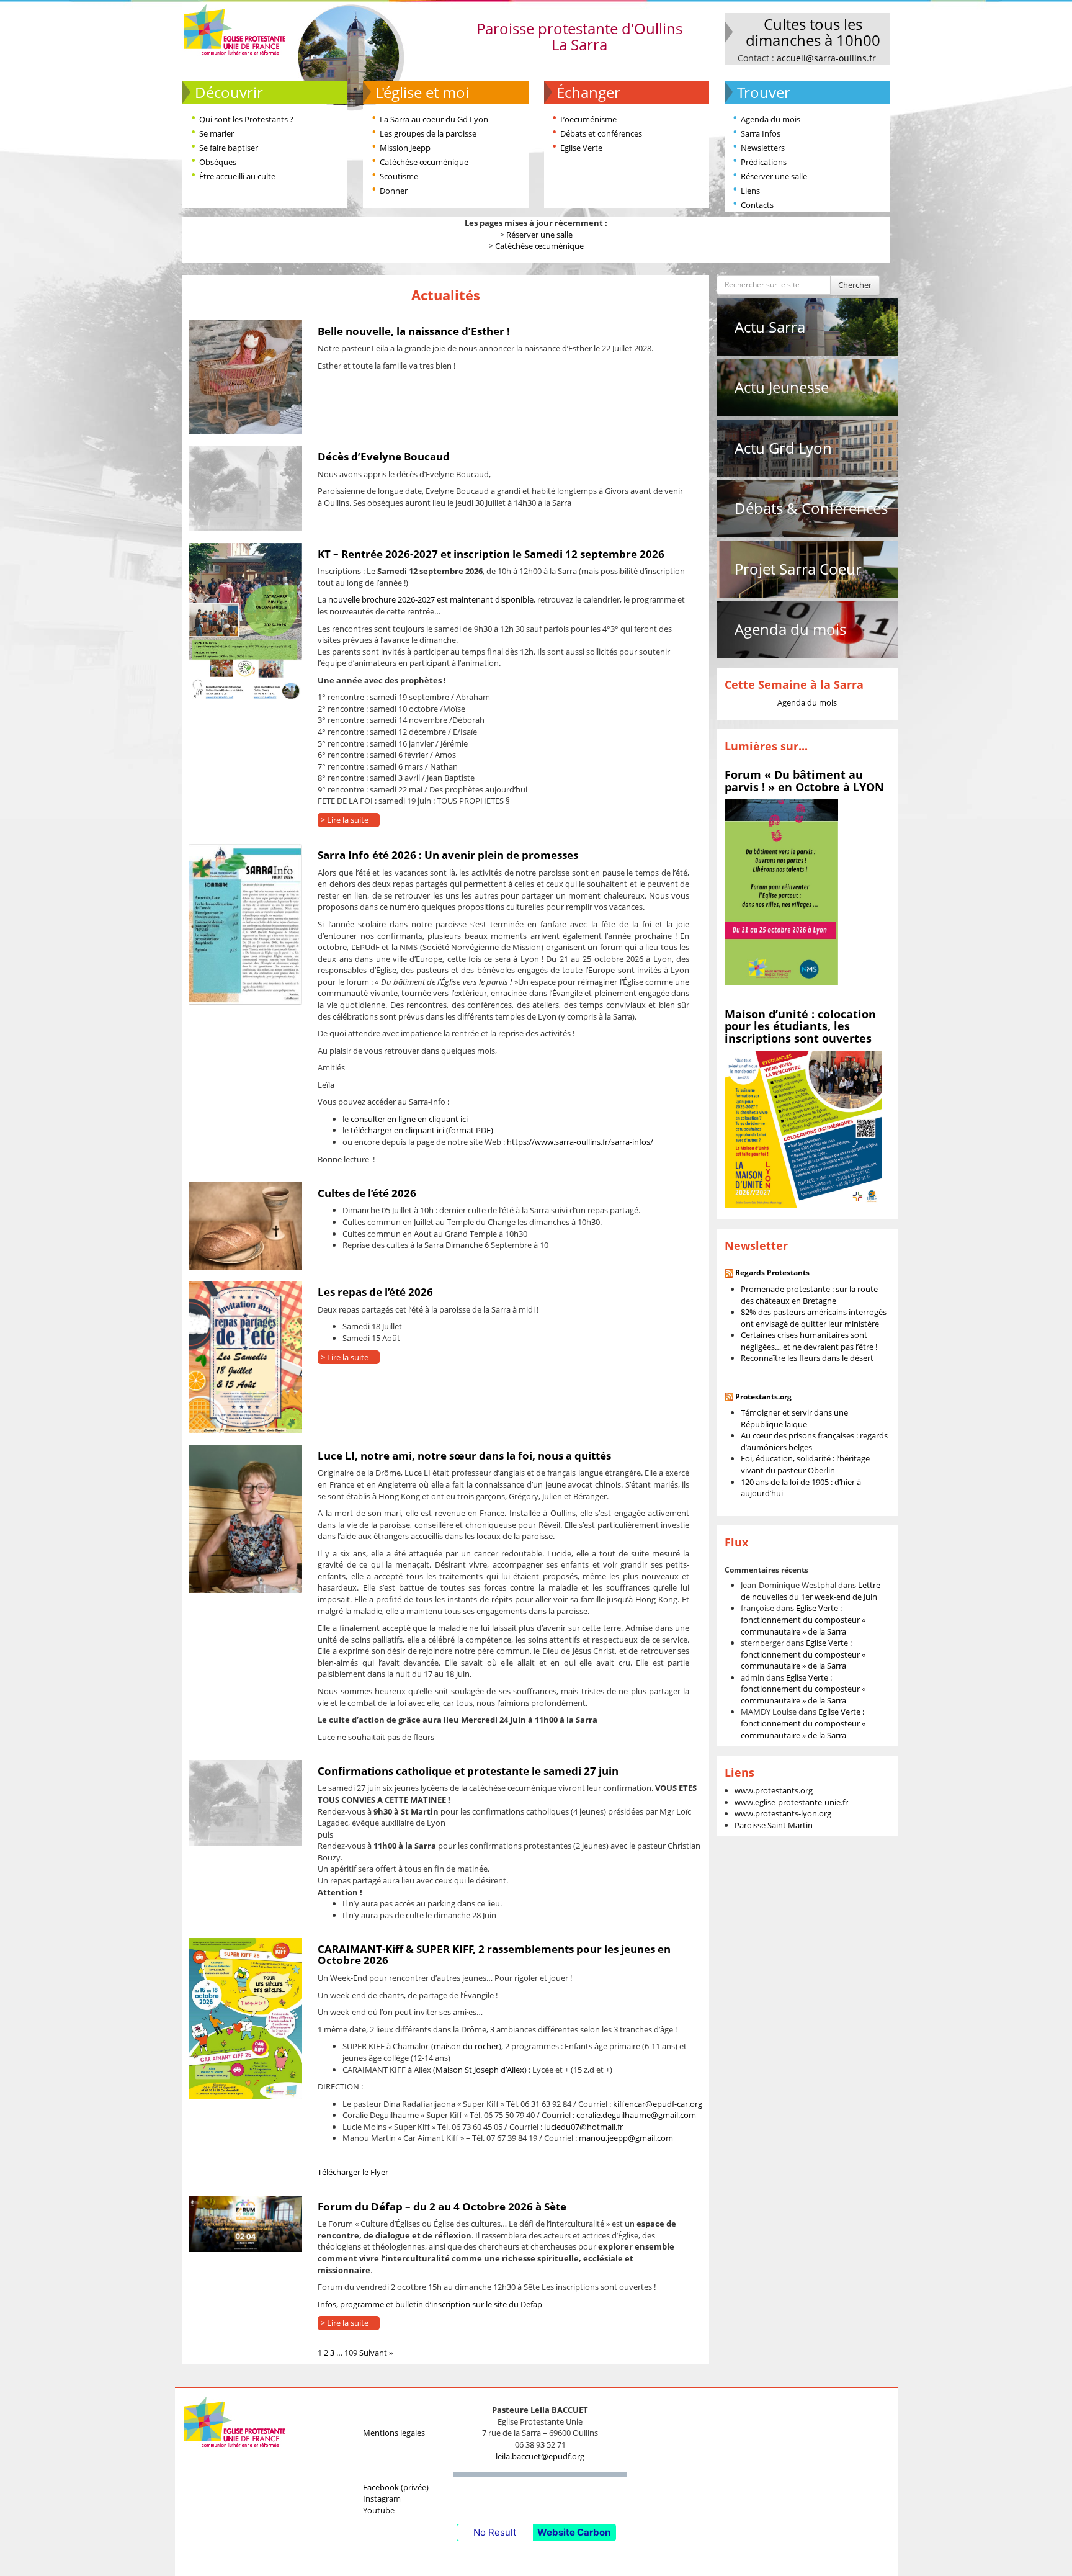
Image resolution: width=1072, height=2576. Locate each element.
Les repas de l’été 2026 (375, 1292)
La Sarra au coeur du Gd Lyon (434, 119)
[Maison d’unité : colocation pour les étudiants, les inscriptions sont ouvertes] (803, 1128)
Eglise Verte (581, 148)
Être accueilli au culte (237, 176)
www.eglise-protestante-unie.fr (791, 1802)
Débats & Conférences (811, 508)
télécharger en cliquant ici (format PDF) (422, 1130)
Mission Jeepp (405, 148)
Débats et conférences (601, 133)
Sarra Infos (761, 133)
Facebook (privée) (396, 2487)
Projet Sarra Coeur (798, 569)
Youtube (379, 2510)
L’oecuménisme (588, 119)
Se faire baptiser (229, 148)
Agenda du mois (770, 119)
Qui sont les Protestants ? (246, 119)
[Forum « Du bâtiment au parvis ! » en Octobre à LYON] (781, 892)
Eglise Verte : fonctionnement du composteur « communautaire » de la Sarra (803, 1619)
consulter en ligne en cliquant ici (409, 1119)
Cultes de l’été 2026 (367, 1193)
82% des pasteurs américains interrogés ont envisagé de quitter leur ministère (814, 1318)
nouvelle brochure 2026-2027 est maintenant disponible (431, 599)
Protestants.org (763, 1397)
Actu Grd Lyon (783, 448)
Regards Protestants (772, 1272)
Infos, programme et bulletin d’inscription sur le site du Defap (430, 2304)
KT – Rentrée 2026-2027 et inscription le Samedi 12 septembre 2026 (491, 554)
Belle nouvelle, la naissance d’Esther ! (414, 331)
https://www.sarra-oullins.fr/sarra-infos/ (580, 1142)
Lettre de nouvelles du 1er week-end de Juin (811, 1591)
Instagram (382, 2498)
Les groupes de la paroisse (428, 133)
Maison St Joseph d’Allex (480, 2070)
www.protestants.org (774, 1790)
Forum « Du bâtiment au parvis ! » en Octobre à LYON (804, 781)
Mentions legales (394, 2433)
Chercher (855, 285)
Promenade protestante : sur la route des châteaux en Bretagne (809, 1295)
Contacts (757, 205)
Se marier (217, 133)
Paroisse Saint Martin (774, 1825)
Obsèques (218, 162)
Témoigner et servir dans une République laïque (794, 1418)
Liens (750, 191)
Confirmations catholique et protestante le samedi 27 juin (468, 1771)
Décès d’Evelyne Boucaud (384, 456)
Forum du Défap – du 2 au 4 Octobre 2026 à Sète (442, 2206)
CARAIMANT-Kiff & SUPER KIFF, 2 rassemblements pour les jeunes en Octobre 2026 (494, 1955)
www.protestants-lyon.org (783, 1813)
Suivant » (376, 2353)
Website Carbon (574, 2532)
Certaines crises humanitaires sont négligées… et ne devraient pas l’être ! (809, 1341)
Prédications (764, 162)
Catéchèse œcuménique (424, 162)
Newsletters (763, 148)
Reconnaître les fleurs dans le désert (807, 1358)
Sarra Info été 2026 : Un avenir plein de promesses (448, 855)
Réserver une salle (774, 176)
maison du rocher (466, 2046)
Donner (394, 191)
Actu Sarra (770, 327)
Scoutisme (399, 176)
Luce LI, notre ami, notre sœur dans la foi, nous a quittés (464, 1456)
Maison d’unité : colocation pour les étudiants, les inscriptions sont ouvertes (800, 1026)
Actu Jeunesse (782, 387)
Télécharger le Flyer (353, 2172)
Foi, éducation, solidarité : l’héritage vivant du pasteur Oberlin (805, 1464)
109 (351, 2353)
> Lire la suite (345, 820)
